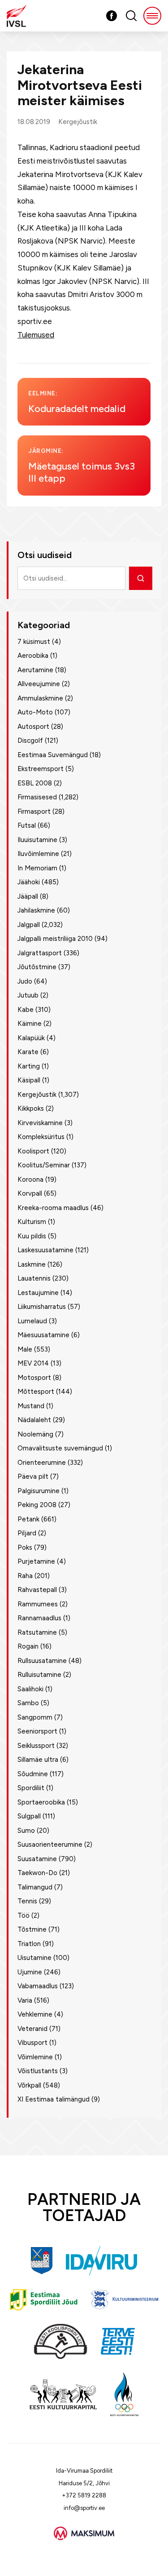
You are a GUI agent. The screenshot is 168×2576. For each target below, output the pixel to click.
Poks (25, 1547)
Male (25, 1349)
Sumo (26, 1831)
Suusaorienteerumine (50, 1844)
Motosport (34, 1378)
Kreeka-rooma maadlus (53, 1208)
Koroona (30, 1179)
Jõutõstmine (37, 967)
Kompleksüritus (41, 1137)
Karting (29, 1066)
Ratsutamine (37, 1632)
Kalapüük (31, 1038)
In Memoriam (37, 868)
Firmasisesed (37, 797)
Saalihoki (30, 1689)
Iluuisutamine (37, 840)
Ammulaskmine (40, 698)
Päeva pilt (33, 1476)
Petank (28, 1519)
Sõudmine (33, 1774)
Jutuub (28, 995)
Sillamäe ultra (38, 1760)
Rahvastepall (37, 1590)
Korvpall (30, 1193)
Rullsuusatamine (42, 1661)
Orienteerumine (42, 1463)
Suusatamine (37, 1859)
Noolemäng (35, 1434)
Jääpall (28, 896)
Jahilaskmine (36, 910)
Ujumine (30, 1972)
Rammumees (38, 1604)
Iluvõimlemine (38, 854)
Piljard (27, 1533)
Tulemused (36, 335)
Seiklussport (36, 1746)
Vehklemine (35, 2014)
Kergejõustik (78, 122)
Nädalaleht (34, 1420)
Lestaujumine (38, 1293)
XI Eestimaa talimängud (54, 2099)
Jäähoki (29, 882)
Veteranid (32, 2029)
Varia (25, 2000)
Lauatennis (34, 1278)
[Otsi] (141, 578)
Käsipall (29, 1080)
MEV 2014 (33, 1363)
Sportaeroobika (41, 1802)
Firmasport (34, 811)
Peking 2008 (37, 1505)
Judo (25, 981)
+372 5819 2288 (84, 2495)
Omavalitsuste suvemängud (60, 1448)
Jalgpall (29, 925)
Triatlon (29, 1944)
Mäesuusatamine (43, 1335)
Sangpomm (35, 1717)
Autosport (33, 727)
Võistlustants (38, 2071)
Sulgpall (29, 1816)
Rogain (28, 1646)
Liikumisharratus (42, 1307)
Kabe (26, 1010)
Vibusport (32, 2043)
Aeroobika (33, 656)
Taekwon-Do (37, 1873)
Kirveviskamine (40, 1123)
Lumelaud (32, 1321)
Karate (28, 1052)
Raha (25, 1576)
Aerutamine (35, 670)
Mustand (31, 1406)
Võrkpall (29, 2085)
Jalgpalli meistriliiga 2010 (55, 939)
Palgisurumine (39, 1491)
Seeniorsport (37, 1731)
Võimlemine (35, 2057)
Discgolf (30, 740)
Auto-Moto (35, 712)
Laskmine (32, 1264)
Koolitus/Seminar (44, 1165)
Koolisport (33, 1151)
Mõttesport (36, 1392)
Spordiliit (31, 1788)
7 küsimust (34, 642)
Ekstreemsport (41, 769)
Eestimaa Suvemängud (53, 755)
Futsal (27, 825)
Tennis (27, 1901)
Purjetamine (36, 1561)
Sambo (28, 1703)
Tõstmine (32, 1929)
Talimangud (35, 1887)
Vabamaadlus (38, 1986)
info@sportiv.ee (84, 2508)
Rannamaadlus (39, 1618)
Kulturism (32, 1222)
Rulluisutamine (39, 1675)
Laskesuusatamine (45, 1250)
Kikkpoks (31, 1108)
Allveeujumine (39, 684)
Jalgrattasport (40, 953)
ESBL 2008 (35, 783)
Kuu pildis (32, 1236)
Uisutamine (34, 1958)
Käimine (30, 1024)
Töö (24, 1915)
